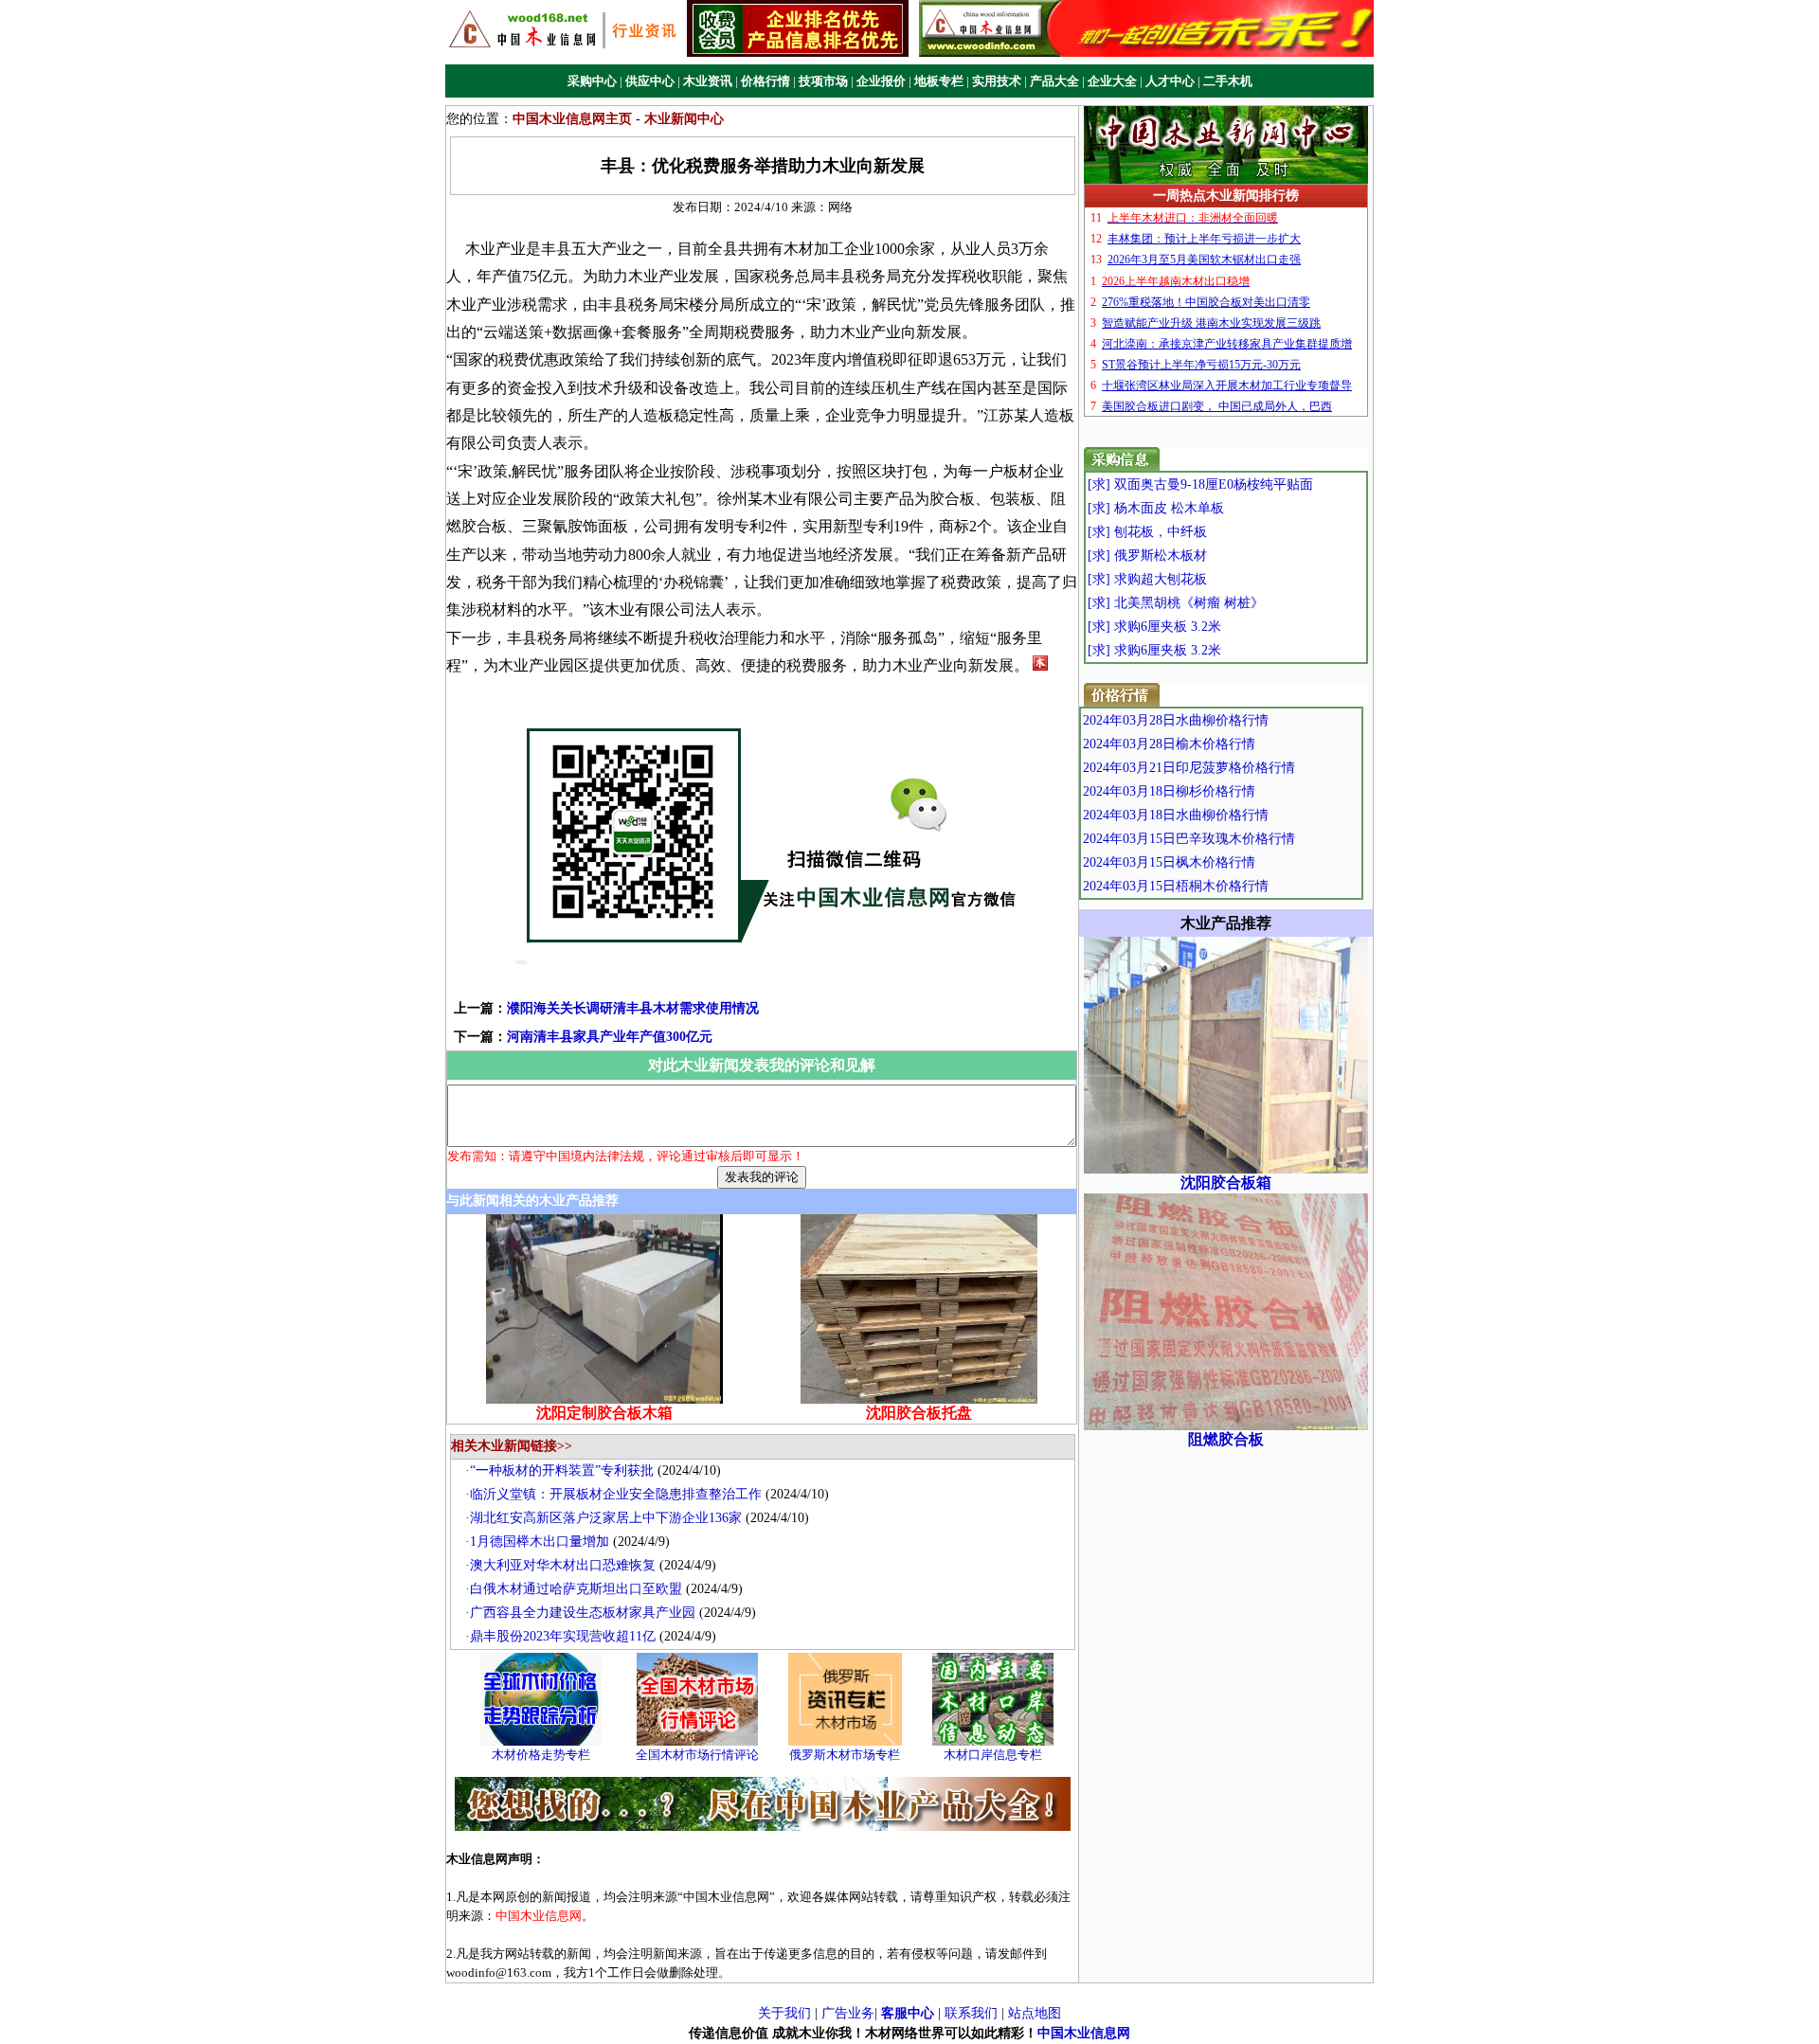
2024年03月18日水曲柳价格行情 (1176, 815)
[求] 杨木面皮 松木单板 (1156, 508)
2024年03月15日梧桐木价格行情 (1176, 886)
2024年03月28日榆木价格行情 (1169, 744)
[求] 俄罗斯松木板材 (1147, 556)
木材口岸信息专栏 (993, 1755)
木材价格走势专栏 (541, 1755)
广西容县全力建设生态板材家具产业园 (583, 1613)
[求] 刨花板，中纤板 (1147, 532)
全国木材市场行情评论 (697, 1755)
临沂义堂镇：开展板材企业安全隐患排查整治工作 (616, 1494)
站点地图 (1035, 2013)
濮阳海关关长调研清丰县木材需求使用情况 (633, 1008)
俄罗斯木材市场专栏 (845, 1755)
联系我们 (971, 2013)
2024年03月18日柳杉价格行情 (1169, 791)
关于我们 (784, 2013)
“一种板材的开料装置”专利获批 (562, 1470)
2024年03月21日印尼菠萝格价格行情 (1189, 768)
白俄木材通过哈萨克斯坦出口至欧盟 (576, 1589)
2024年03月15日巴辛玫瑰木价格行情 (1189, 839)
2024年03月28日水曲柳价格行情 (1176, 720)
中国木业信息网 (1084, 2033)
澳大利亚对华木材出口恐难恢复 (563, 1565)
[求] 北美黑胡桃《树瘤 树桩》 (1176, 603)
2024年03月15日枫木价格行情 (1169, 862)
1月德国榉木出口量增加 (540, 1542)
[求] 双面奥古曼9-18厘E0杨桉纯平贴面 (1200, 484)
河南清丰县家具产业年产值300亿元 (610, 1037)
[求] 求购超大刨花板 (1147, 579)
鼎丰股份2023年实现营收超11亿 (563, 1636)
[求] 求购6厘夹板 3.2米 (1154, 627)
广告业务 (848, 2013)
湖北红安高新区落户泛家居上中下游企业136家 (606, 1518)
